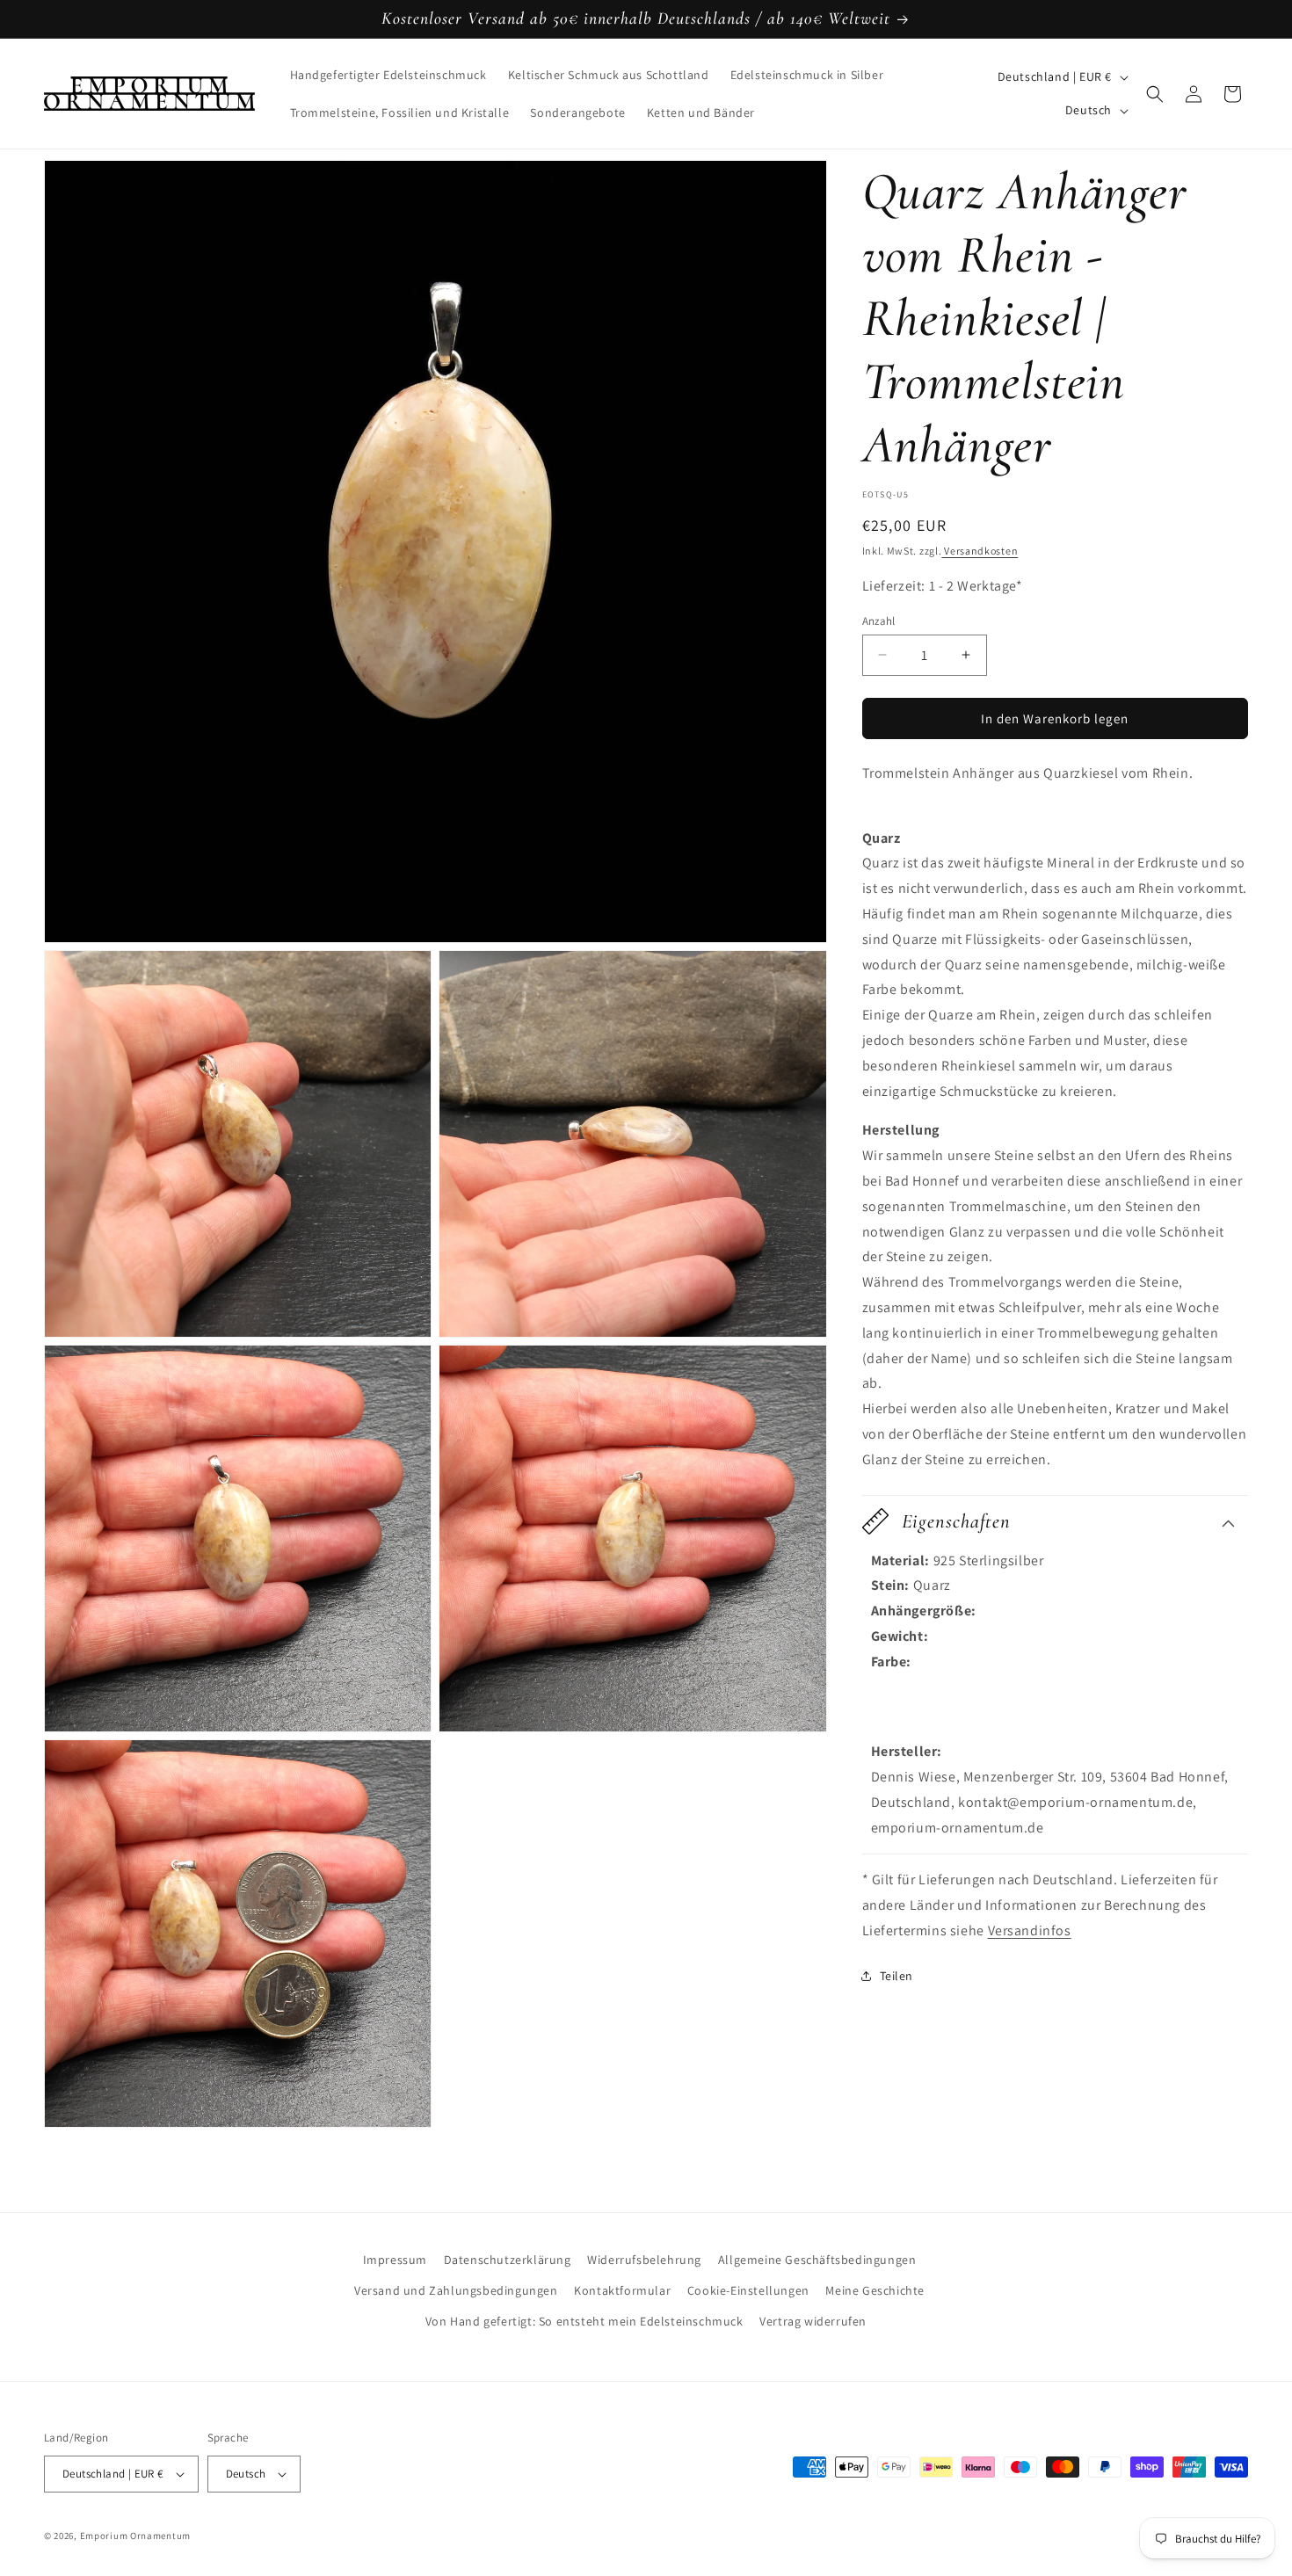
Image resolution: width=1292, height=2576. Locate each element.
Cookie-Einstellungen (748, 2290)
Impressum (395, 2260)
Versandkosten (980, 551)
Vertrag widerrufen (813, 2321)
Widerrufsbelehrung (644, 2260)
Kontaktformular (622, 2290)
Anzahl (879, 620)
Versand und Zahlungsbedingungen (456, 2290)
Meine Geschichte (875, 2290)
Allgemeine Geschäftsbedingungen (817, 2260)
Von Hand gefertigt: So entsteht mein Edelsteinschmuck (584, 2321)
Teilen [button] (897, 1976)
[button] (1155, 94)
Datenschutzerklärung (508, 2260)
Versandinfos (1030, 1930)
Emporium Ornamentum (135, 2536)
